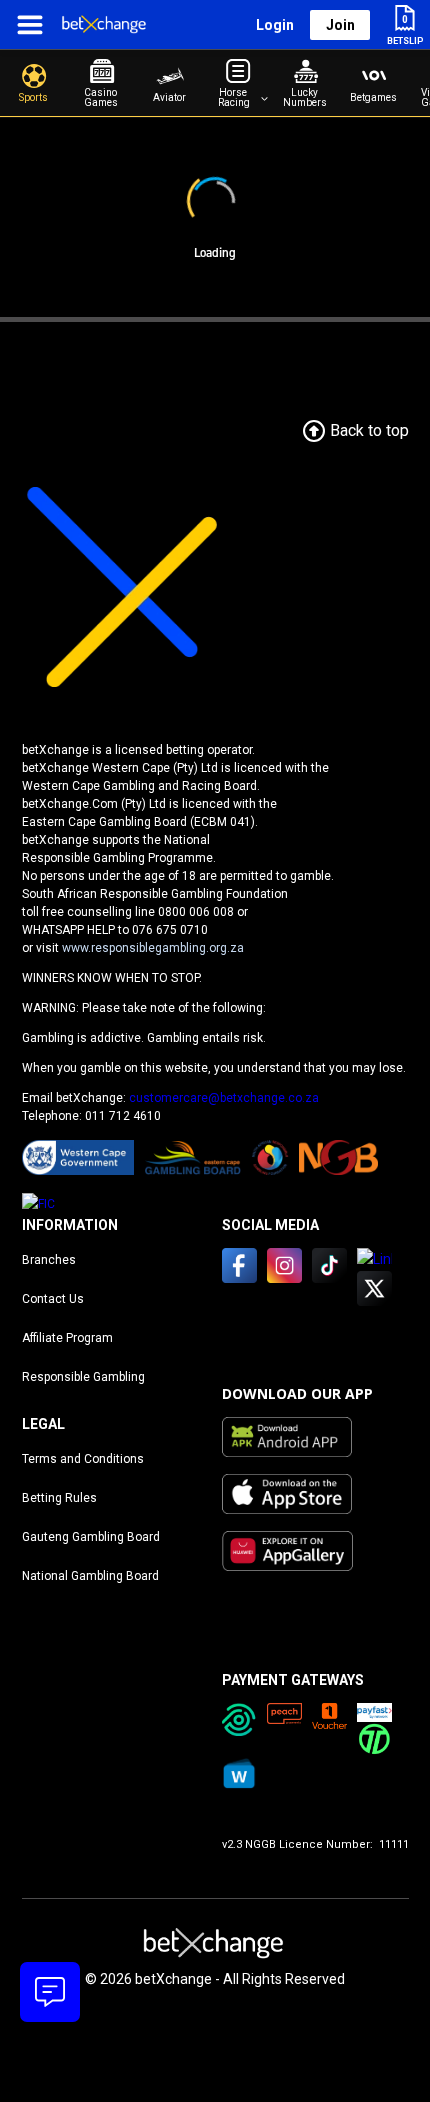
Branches (49, 1260)
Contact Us (53, 1299)
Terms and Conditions (83, 1459)
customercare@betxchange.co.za (224, 1098)
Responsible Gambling (83, 1377)
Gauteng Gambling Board (91, 1537)
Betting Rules (59, 1498)
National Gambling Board (90, 1576)
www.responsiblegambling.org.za (153, 948)
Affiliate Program (67, 1338)
